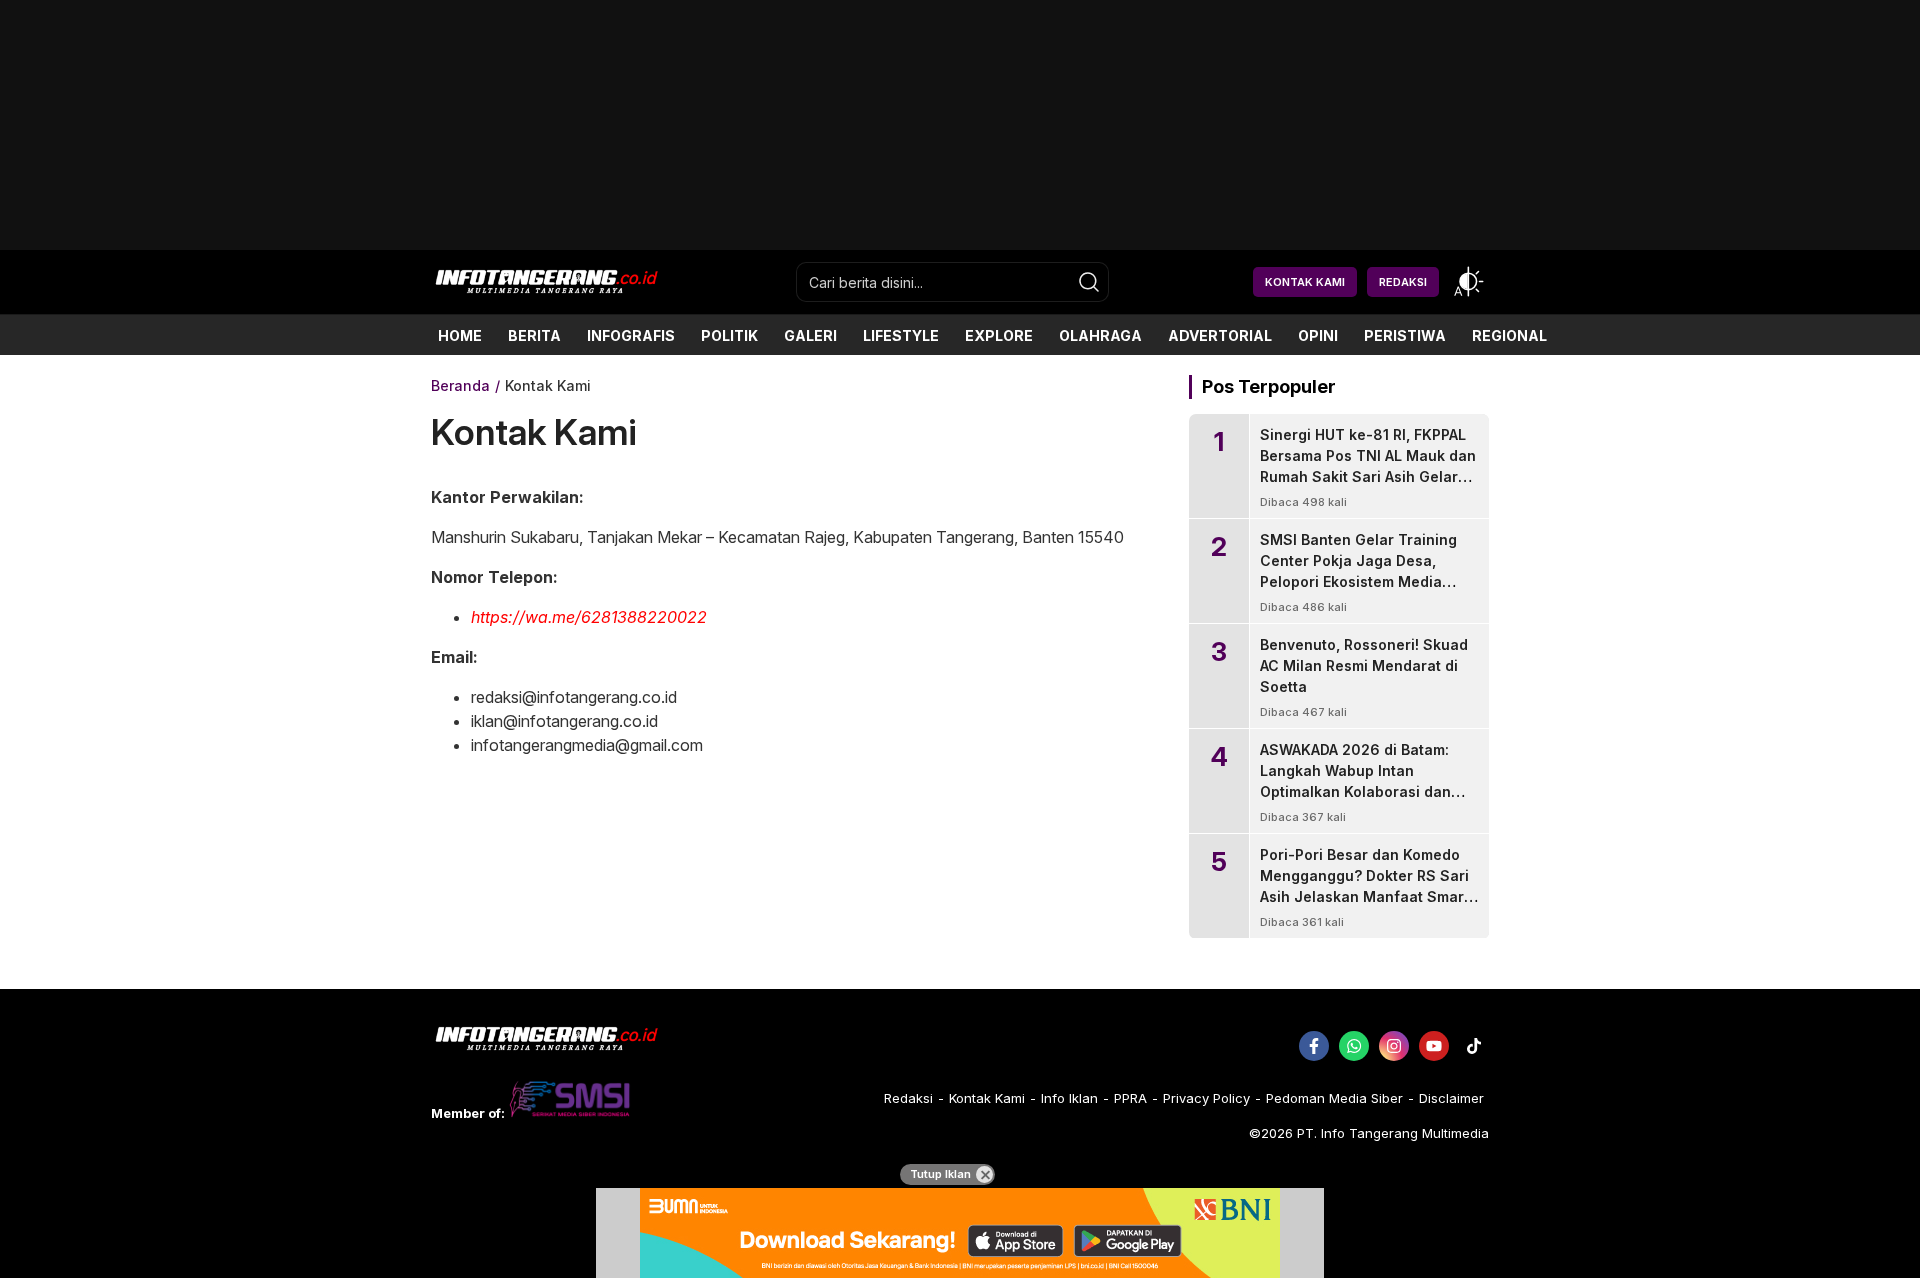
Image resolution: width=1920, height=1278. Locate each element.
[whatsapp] (1354, 1046)
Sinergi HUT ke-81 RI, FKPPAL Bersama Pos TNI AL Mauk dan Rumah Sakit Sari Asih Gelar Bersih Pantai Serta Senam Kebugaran (1368, 476)
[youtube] (1434, 1046)
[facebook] (1314, 1046)
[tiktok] (1474, 1046)
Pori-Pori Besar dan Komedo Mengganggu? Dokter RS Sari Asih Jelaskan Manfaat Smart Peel (1364, 886)
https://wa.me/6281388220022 (589, 617)
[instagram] (1394, 1046)
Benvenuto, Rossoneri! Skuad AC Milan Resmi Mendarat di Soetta (1364, 665)
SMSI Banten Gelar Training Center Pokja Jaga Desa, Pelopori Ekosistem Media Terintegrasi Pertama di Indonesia (1358, 581)
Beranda (460, 385)
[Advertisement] (960, 242)
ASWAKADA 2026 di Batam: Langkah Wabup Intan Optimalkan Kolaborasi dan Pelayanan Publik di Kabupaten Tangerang (1355, 791)
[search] (1089, 282)
